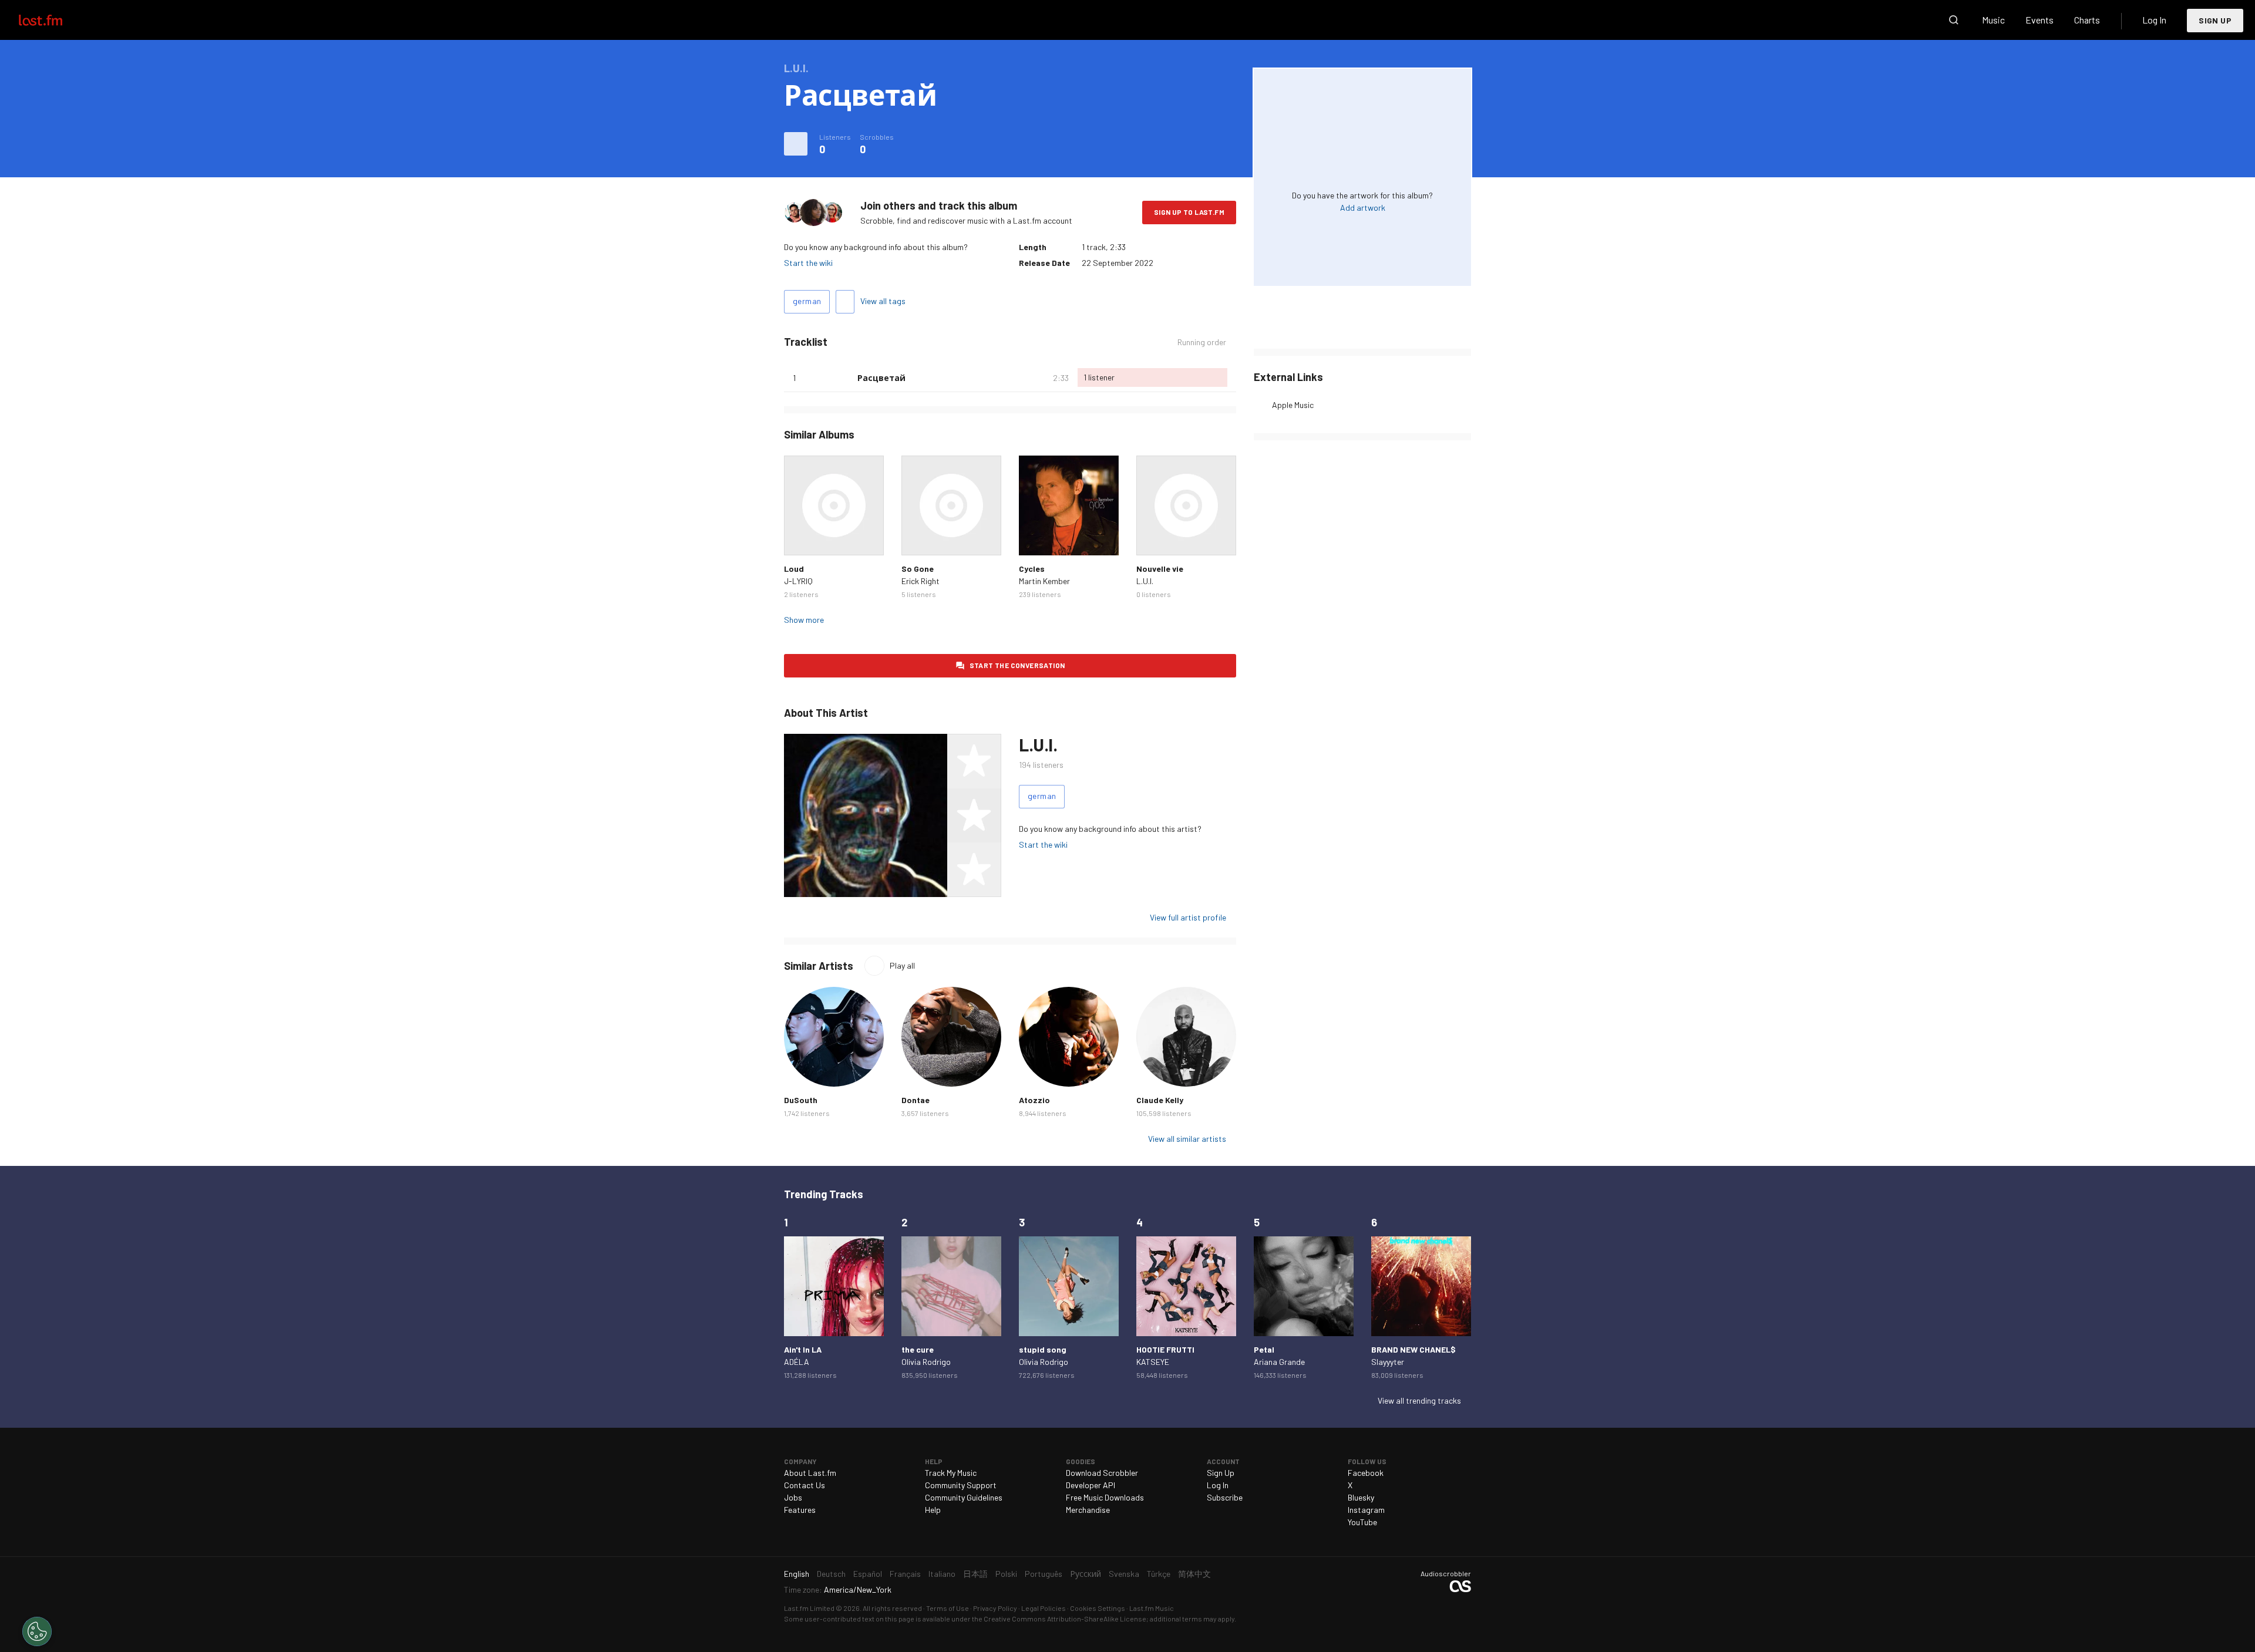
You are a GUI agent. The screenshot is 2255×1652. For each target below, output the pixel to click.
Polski (1006, 1574)
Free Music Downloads (1105, 1497)
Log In (2154, 20)
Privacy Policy (995, 1608)
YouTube (1362, 1522)
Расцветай (881, 378)
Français (905, 1574)
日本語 (975, 1574)
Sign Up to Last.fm (1189, 212)
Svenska (1124, 1574)
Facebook (1366, 1473)
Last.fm (54, 20)
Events (2039, 20)
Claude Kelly (1160, 1100)
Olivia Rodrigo (926, 1362)
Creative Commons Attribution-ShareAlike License (1065, 1619)
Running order (1202, 342)
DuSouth (801, 1100)
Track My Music (951, 1473)
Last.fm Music (1152, 1608)
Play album (834, 505)
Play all (902, 965)
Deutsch (831, 1574)
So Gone (918, 569)
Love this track (844, 377)
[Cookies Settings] (37, 1631)
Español (868, 1574)
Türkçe (1159, 1574)
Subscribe (1225, 1497)
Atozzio (1034, 1100)
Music (1993, 20)
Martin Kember (1044, 581)
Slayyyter (1388, 1362)
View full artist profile (1188, 917)
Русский (1086, 1574)
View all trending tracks (1419, 1400)
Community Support (961, 1485)
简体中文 (1194, 1574)
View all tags (883, 301)
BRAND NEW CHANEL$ (1413, 1349)
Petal (1264, 1349)
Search (1954, 20)
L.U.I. (1145, 581)
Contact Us (805, 1485)
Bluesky (1361, 1497)
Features (800, 1510)
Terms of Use (948, 1608)
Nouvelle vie (1160, 569)
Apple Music (1293, 405)
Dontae (916, 1100)
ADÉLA (797, 1362)
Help (933, 1510)
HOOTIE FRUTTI (1165, 1349)
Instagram (1366, 1510)
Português (1044, 1574)
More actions (796, 144)
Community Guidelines (964, 1497)
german (807, 301)
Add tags (845, 302)
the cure (918, 1349)
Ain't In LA (803, 1349)
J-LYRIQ (798, 581)
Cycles (1032, 569)
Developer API (1091, 1485)
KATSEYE (1153, 1362)
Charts (2087, 20)
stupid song (1043, 1349)
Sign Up (2215, 20)
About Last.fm (810, 1473)
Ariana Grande (1279, 1362)
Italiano (942, 1574)
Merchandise (1088, 1510)
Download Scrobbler (1102, 1473)
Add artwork (1363, 208)
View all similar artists (1187, 1139)
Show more (804, 620)
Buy (802, 537)
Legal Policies (1044, 1608)
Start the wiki (808, 263)
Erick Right (920, 581)
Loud (794, 569)
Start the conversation (1017, 665)
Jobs (793, 1497)
